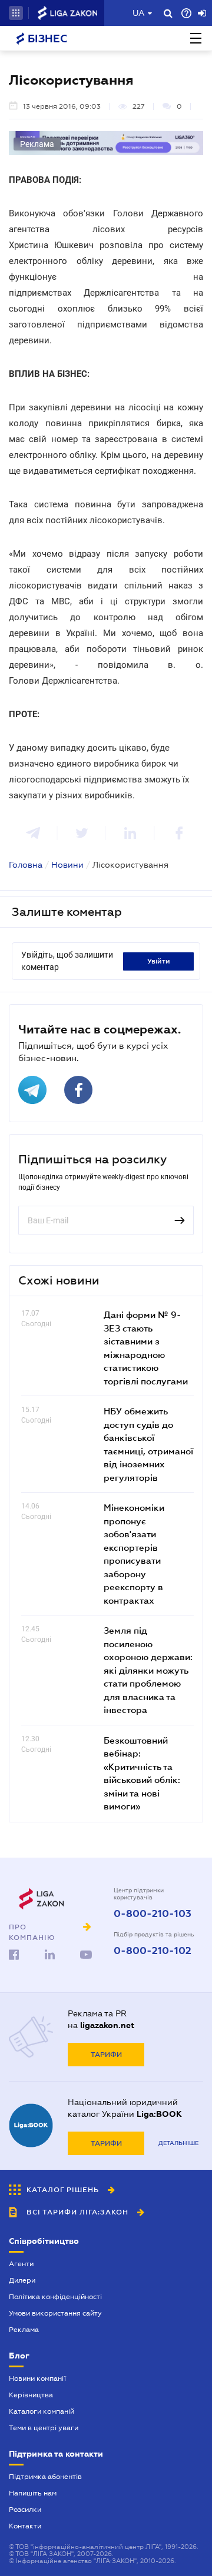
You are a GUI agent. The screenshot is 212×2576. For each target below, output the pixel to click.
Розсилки (25, 2510)
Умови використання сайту (55, 2313)
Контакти (25, 2526)
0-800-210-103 (153, 1914)
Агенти (21, 2264)
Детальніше (178, 2143)
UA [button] (139, 13)
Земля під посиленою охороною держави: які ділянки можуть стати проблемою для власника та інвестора (148, 1670)
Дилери (22, 2280)
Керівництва (31, 2395)
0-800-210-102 (153, 1951)
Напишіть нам (33, 2493)
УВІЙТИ (159, 961)
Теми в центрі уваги (44, 2428)
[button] (16, 13)
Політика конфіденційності (55, 2297)
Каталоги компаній (42, 2411)
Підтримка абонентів (45, 2477)
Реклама (24, 2330)
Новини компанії (37, 2378)
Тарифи (106, 2055)
